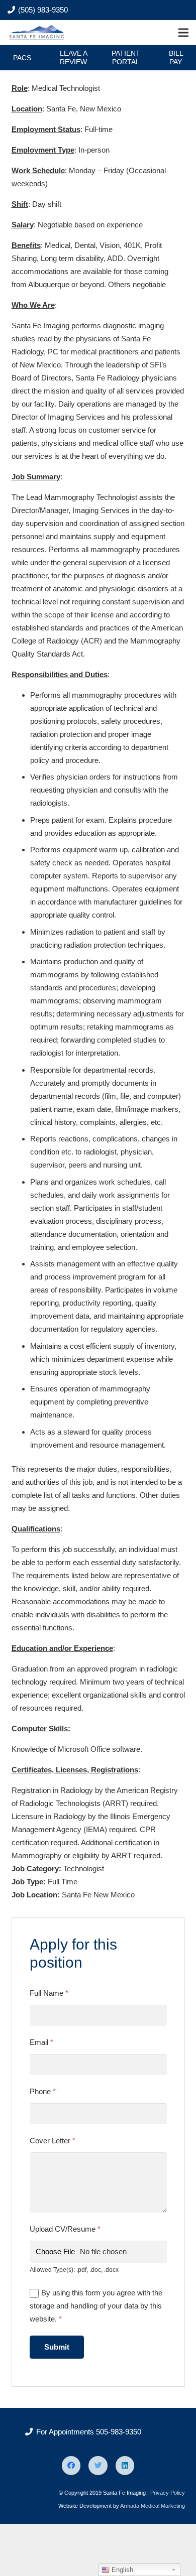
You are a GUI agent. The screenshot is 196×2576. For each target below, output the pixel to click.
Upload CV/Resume (65, 2229)
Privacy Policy (168, 2493)
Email (41, 2042)
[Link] (37, 33)
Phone (43, 2091)
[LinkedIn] (125, 2466)
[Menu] (183, 33)
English (121, 2570)
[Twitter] (98, 2466)
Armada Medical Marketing (153, 2506)
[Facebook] (71, 2466)
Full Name (49, 1993)
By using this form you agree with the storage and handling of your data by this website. (96, 2306)
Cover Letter (53, 2141)
